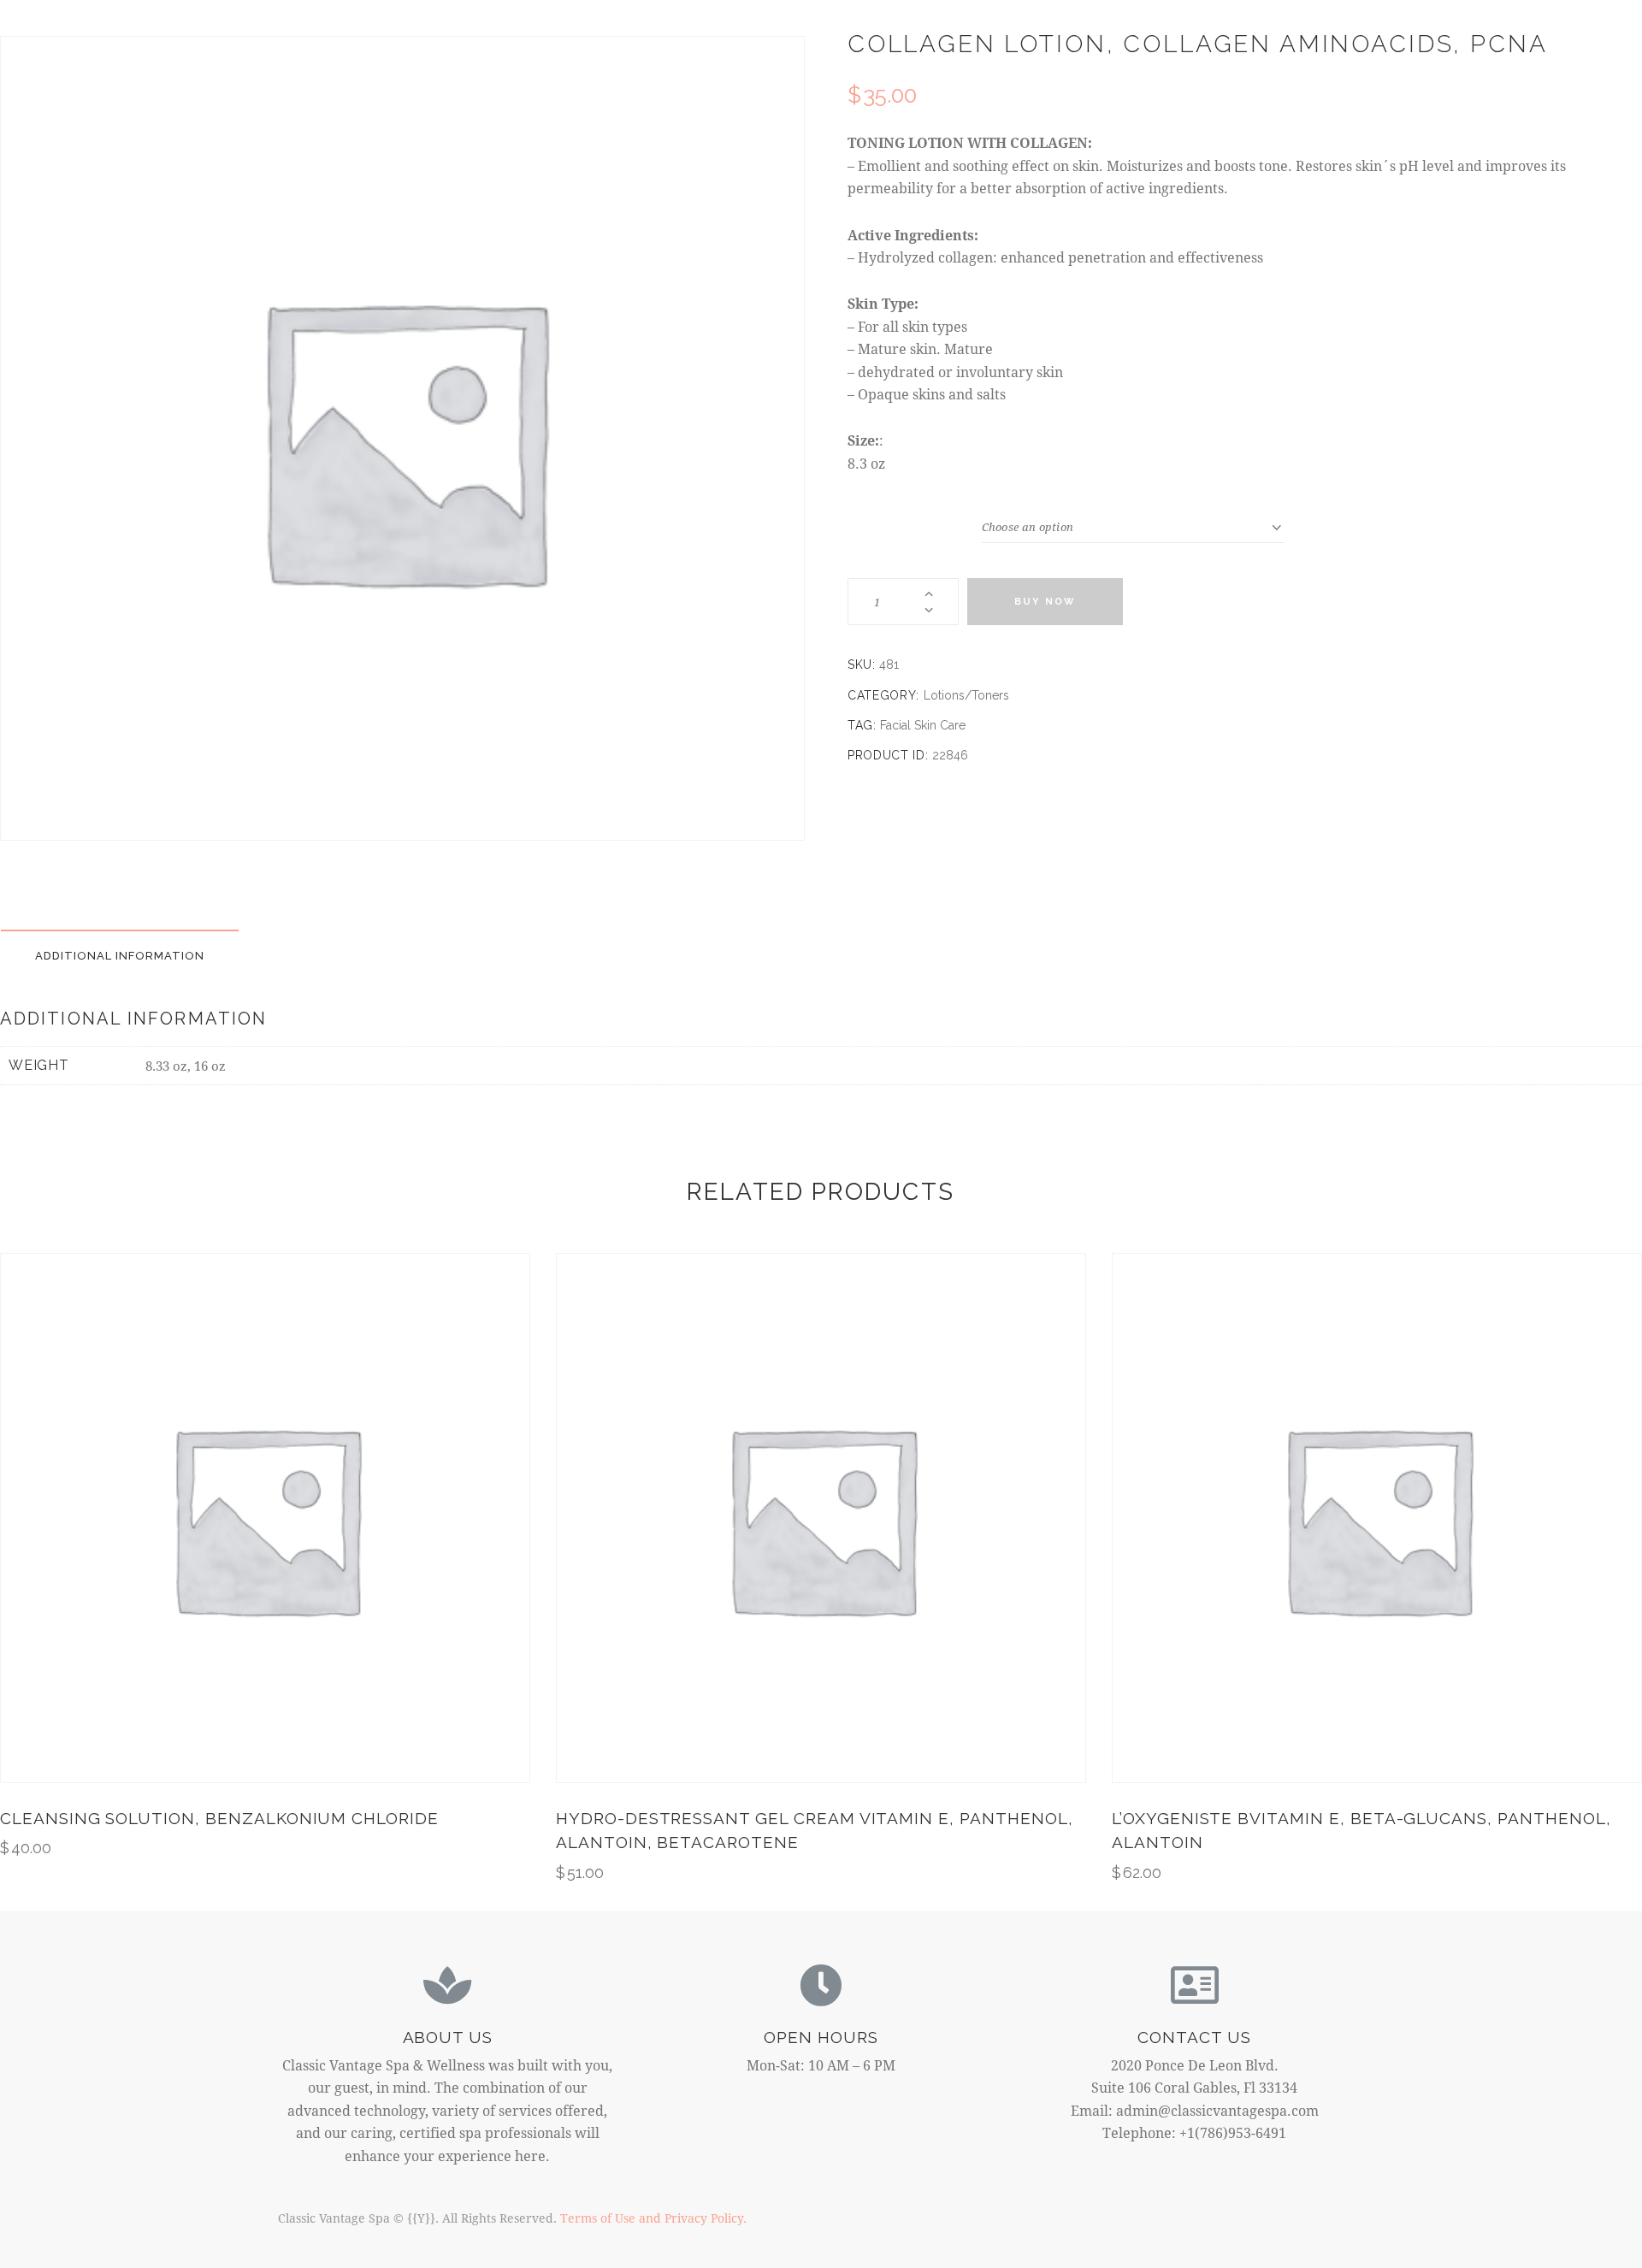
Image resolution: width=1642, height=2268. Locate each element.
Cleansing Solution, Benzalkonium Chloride (219, 1818)
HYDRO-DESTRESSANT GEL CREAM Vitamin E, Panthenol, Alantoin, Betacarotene (815, 1831)
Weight (915, 526)
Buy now (1045, 602)
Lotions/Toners (966, 695)
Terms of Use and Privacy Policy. (653, 2218)
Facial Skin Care (923, 725)
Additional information (120, 956)
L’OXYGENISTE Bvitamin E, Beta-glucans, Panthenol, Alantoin (1361, 1831)
